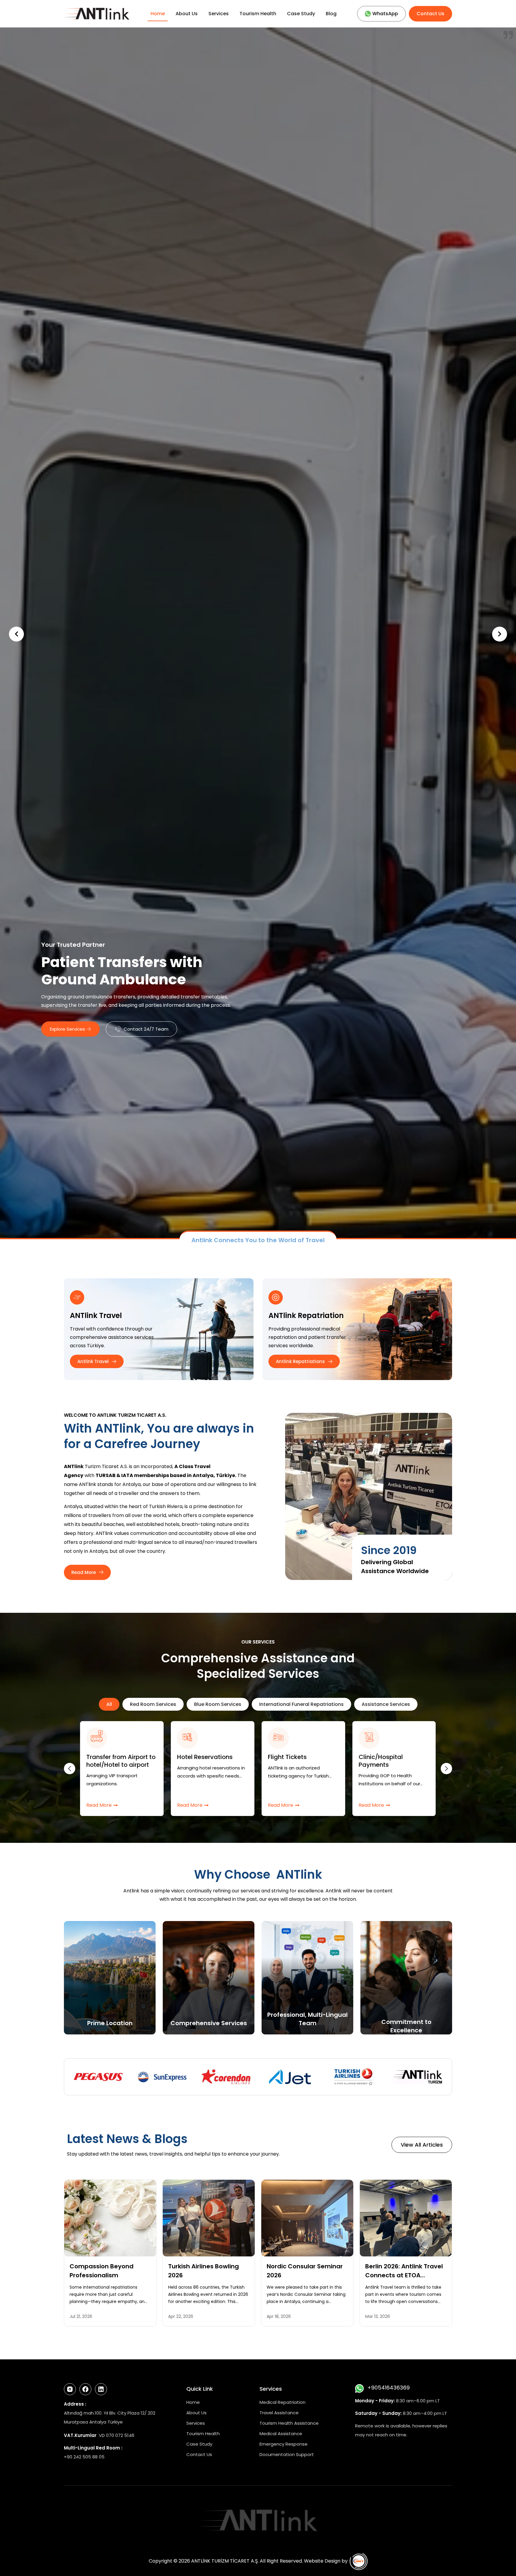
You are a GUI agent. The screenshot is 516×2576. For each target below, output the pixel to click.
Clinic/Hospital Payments (108, 2482)
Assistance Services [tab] (386, 2425)
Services (219, 14)
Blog (331, 14)
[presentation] (70, 2489)
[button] (500, 995)
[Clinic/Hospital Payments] (97, 2459)
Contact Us (430, 14)
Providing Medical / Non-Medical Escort (297, 2482)
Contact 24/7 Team (146, 1037)
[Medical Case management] (187, 2459)
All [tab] (109, 2425)
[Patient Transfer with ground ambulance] (369, 2459)
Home (158, 14)
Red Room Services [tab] (153, 2425)
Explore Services (67, 1037)
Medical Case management (197, 2482)
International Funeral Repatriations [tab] (301, 2425)
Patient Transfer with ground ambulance (389, 2482)
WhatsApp (385, 14)
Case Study (301, 14)
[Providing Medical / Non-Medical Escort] (278, 2459)
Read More (99, 2526)
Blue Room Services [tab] (218, 2425)
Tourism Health (258, 14)
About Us (187, 14)
